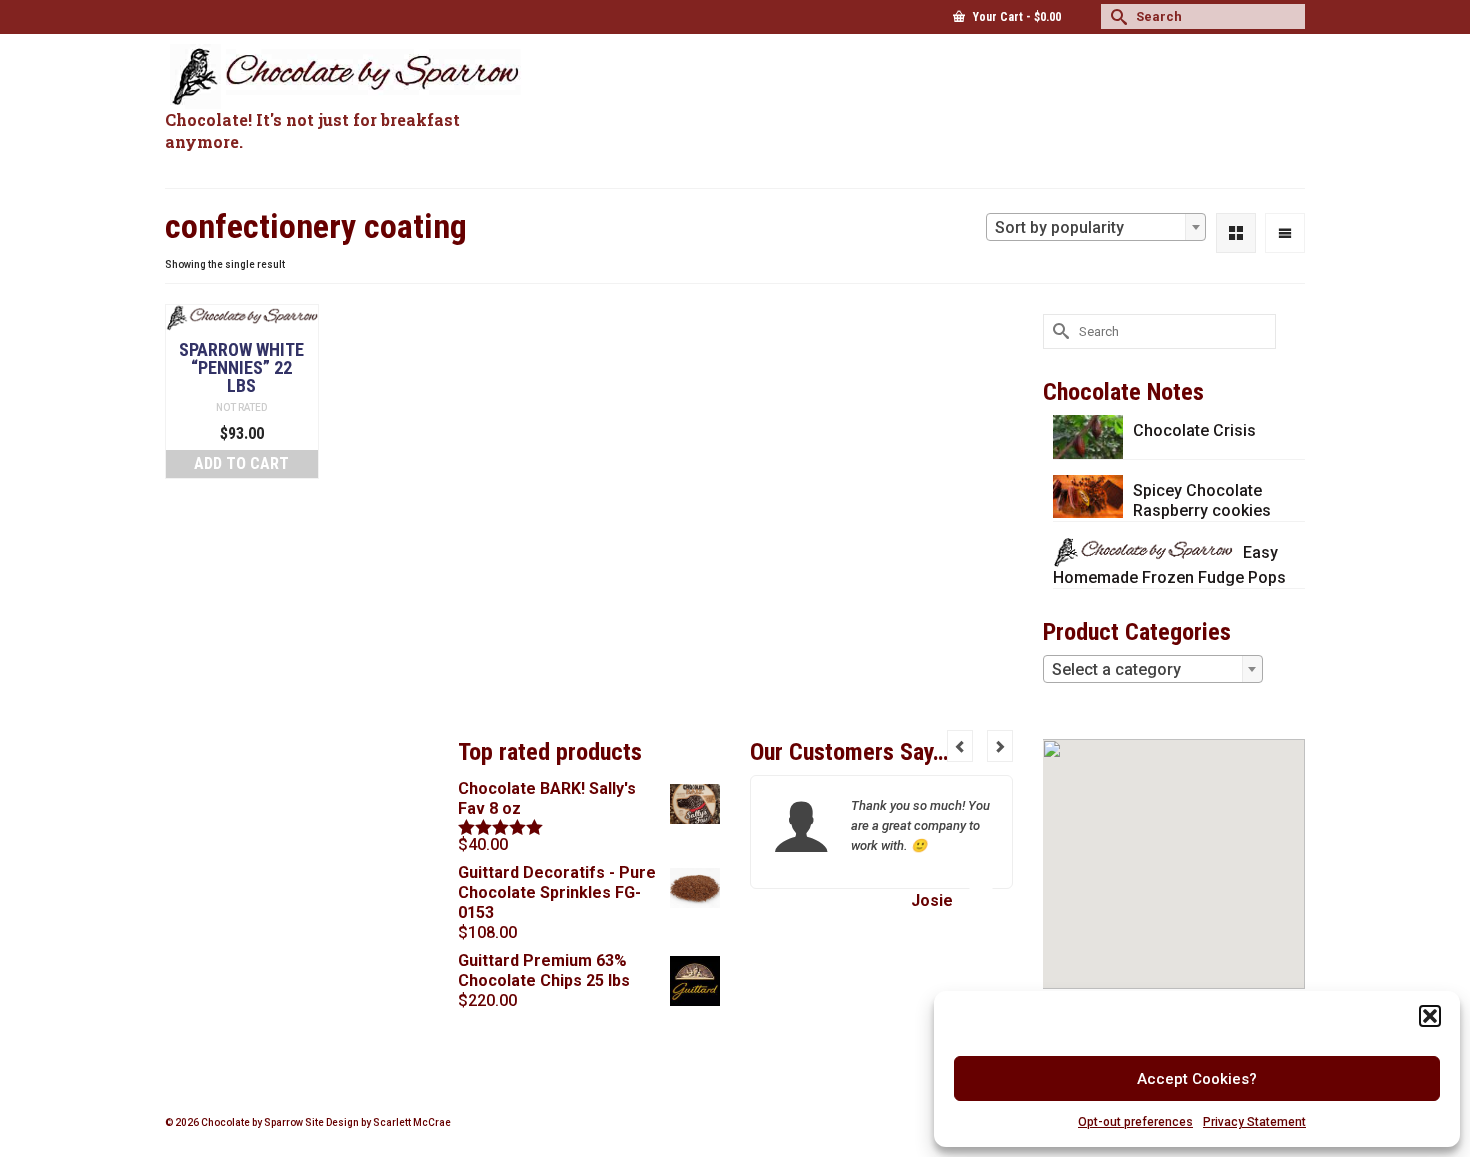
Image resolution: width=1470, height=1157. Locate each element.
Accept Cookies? (1197, 1079)
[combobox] (1096, 227)
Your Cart (1015, 17)
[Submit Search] (1116, 16)
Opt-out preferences (1135, 1122)
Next (1000, 746)
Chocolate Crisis (1194, 430)
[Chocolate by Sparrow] (345, 76)
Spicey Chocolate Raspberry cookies (1202, 500)
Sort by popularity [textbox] (1059, 227)
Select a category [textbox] (1116, 669)
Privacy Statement (1254, 1122)
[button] (1430, 1016)
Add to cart (241, 463)
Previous (960, 746)
